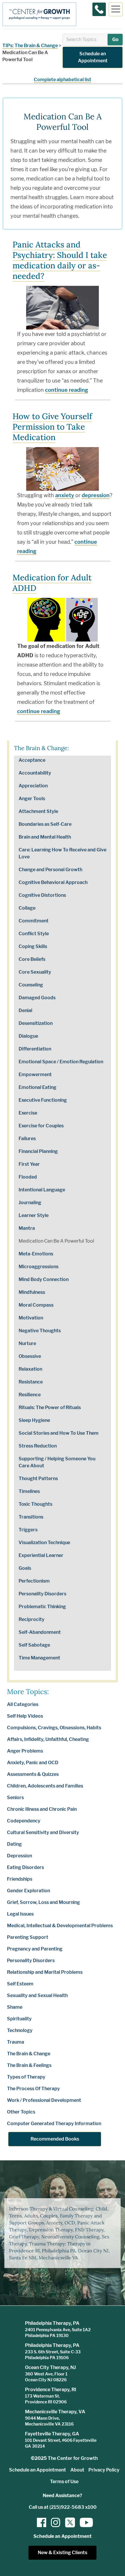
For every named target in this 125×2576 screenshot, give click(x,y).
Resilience (30, 1395)
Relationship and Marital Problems (45, 1972)
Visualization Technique (44, 1543)
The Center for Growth (73, 2458)
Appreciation (33, 786)
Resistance (31, 1382)
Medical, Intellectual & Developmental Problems (60, 1926)
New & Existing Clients (63, 2553)
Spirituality (19, 2019)
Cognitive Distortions (42, 895)
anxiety (65, 495)
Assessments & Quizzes (33, 1774)
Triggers (28, 1530)
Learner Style (34, 1215)
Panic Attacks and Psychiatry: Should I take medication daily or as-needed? (60, 260)
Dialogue (28, 1036)
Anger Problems (25, 1751)
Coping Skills (33, 946)
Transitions (31, 1517)
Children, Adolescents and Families (45, 1786)
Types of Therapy (26, 2077)
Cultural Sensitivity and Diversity (43, 1832)
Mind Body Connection (44, 1279)
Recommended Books (55, 2139)
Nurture (27, 1343)
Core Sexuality (35, 972)
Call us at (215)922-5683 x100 (63, 2507)
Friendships (20, 1879)
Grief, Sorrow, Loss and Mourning (43, 1902)
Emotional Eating (37, 1087)
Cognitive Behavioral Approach (53, 882)
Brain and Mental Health (45, 837)
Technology (20, 2030)
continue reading (67, 390)
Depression (19, 1856)
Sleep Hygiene (34, 1420)
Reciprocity (32, 1619)
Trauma (16, 2042)
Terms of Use (64, 2482)
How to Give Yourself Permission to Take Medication (52, 427)
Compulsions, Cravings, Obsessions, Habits (54, 1728)
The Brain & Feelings (29, 2065)
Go (115, 39)
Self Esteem (20, 1984)
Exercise (28, 1113)
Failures (27, 1139)
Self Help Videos (25, 1716)
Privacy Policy (104, 2470)
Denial (25, 1010)
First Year (29, 1164)
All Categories (23, 1704)
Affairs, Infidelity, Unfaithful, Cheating (48, 1739)
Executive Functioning (43, 1100)
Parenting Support (28, 1937)
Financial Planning (38, 1151)
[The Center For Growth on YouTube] (83, 2522)
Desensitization (36, 1023)
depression (96, 495)
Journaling (30, 1203)
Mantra (27, 1228)
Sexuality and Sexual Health (37, 1995)
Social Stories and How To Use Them (59, 1433)
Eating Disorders (25, 1867)
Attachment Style (38, 811)
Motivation (31, 1318)
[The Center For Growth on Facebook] (42, 2522)
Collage (27, 908)
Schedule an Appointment (93, 57)
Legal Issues (20, 1914)
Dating (14, 1844)
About (77, 2470)
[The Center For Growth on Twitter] (69, 2522)
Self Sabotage (34, 1645)
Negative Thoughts (40, 1331)
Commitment (34, 921)
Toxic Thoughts (35, 1504)
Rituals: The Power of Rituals (50, 1407)
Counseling (31, 985)
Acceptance (32, 760)
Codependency (24, 1821)
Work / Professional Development (44, 2100)
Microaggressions (39, 1267)
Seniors (15, 1798)
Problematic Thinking (42, 1607)
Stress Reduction (38, 1446)
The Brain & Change (36, 46)
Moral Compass (36, 1305)
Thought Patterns (38, 1479)
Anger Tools (32, 799)
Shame (15, 2007)
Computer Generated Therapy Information (54, 2124)
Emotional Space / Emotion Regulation (61, 1062)
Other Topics (21, 2112)
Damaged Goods (37, 998)
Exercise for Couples (41, 1126)
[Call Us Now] (99, 9)
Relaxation (30, 1369)
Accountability (35, 773)
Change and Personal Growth (50, 870)
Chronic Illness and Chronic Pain (42, 1809)
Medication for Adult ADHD (52, 583)
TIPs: (8, 46)
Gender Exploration (28, 1891)
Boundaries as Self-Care (45, 824)
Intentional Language (42, 1190)
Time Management (39, 1658)
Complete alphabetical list (63, 80)
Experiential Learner (41, 1555)
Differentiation (35, 1049)
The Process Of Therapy (33, 2089)
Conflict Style (34, 934)
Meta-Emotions (36, 1254)
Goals (25, 1568)
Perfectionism (34, 1581)
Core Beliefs (32, 959)
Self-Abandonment (40, 1632)
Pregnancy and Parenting (35, 1949)
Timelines (29, 1491)
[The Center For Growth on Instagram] (56, 2522)
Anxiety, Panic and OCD (33, 1763)
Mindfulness (32, 1292)
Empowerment (35, 1074)
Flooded (28, 1177)
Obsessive (30, 1356)
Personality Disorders (42, 1594)
